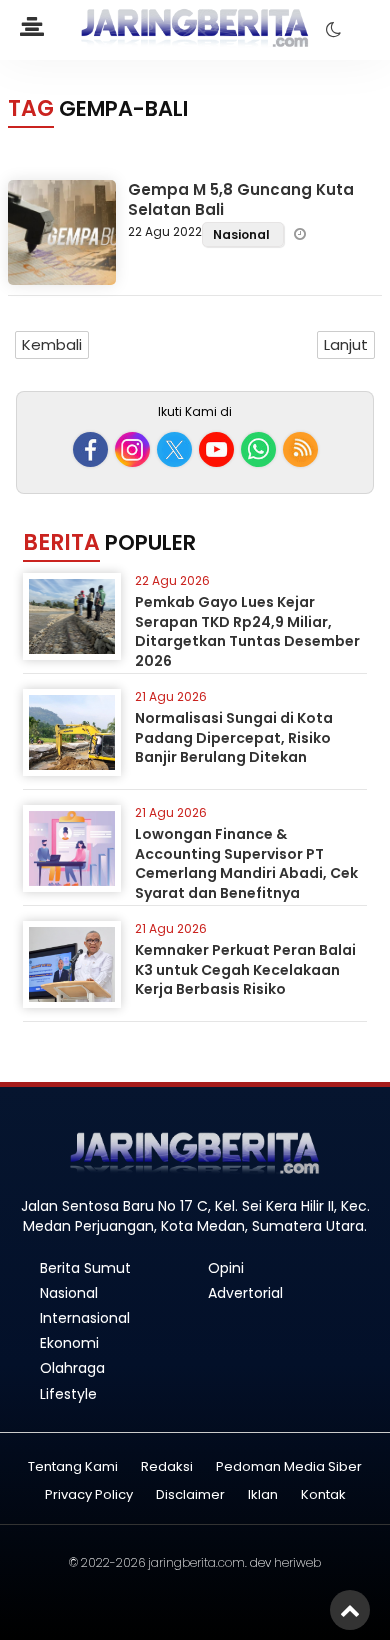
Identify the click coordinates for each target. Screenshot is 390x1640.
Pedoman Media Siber (289, 1467)
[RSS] (300, 449)
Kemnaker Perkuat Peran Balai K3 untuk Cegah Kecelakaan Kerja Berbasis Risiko (245, 969)
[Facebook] (90, 449)
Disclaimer (190, 1495)
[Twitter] (174, 449)
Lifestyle (68, 1394)
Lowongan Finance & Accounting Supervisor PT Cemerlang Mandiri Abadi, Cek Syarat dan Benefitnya (246, 863)
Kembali (52, 344)
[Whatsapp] (258, 449)
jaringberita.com (196, 1562)
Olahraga (72, 1368)
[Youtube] (216, 449)
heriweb (297, 1562)
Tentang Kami (73, 1467)
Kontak (323, 1495)
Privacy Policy (89, 1495)
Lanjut (346, 344)
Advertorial (245, 1293)
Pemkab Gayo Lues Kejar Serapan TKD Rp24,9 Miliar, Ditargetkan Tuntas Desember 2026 (247, 631)
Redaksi (167, 1467)
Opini (226, 1268)
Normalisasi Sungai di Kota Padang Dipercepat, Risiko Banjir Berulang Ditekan (234, 737)
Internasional (85, 1318)
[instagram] (132, 449)
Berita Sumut (85, 1268)
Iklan (263, 1495)
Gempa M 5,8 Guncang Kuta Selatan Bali (241, 199)
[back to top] (350, 1610)
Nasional (243, 234)
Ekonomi (69, 1343)
